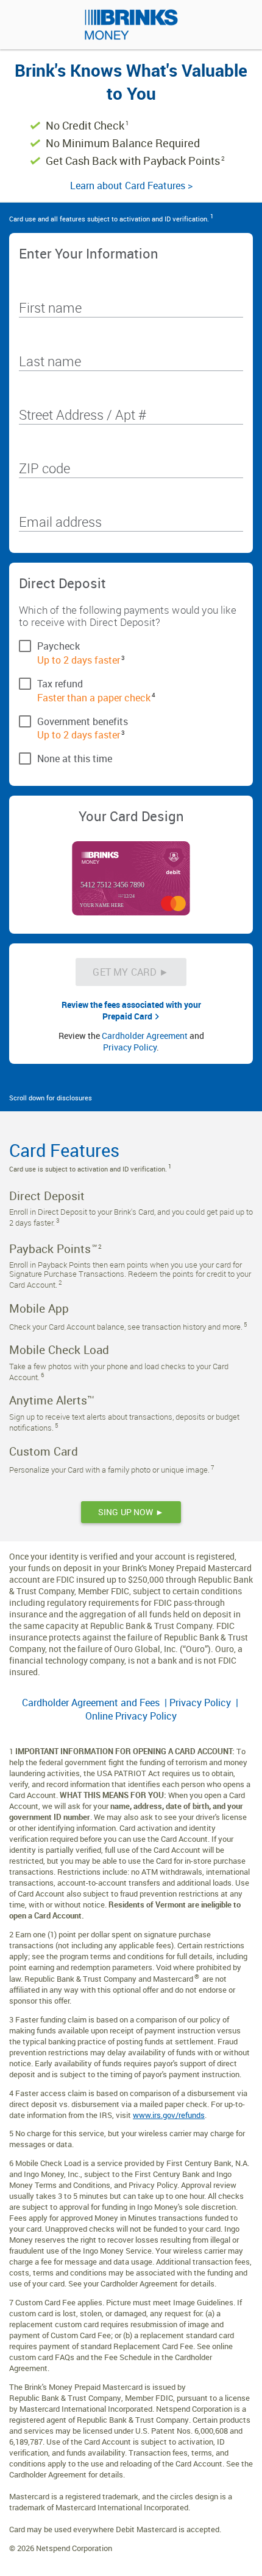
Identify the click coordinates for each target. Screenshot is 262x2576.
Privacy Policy (130, 1047)
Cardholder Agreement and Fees (92, 1703)
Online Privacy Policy (131, 1716)
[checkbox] (131, 645)
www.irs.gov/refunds (169, 2115)
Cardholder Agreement (145, 1036)
